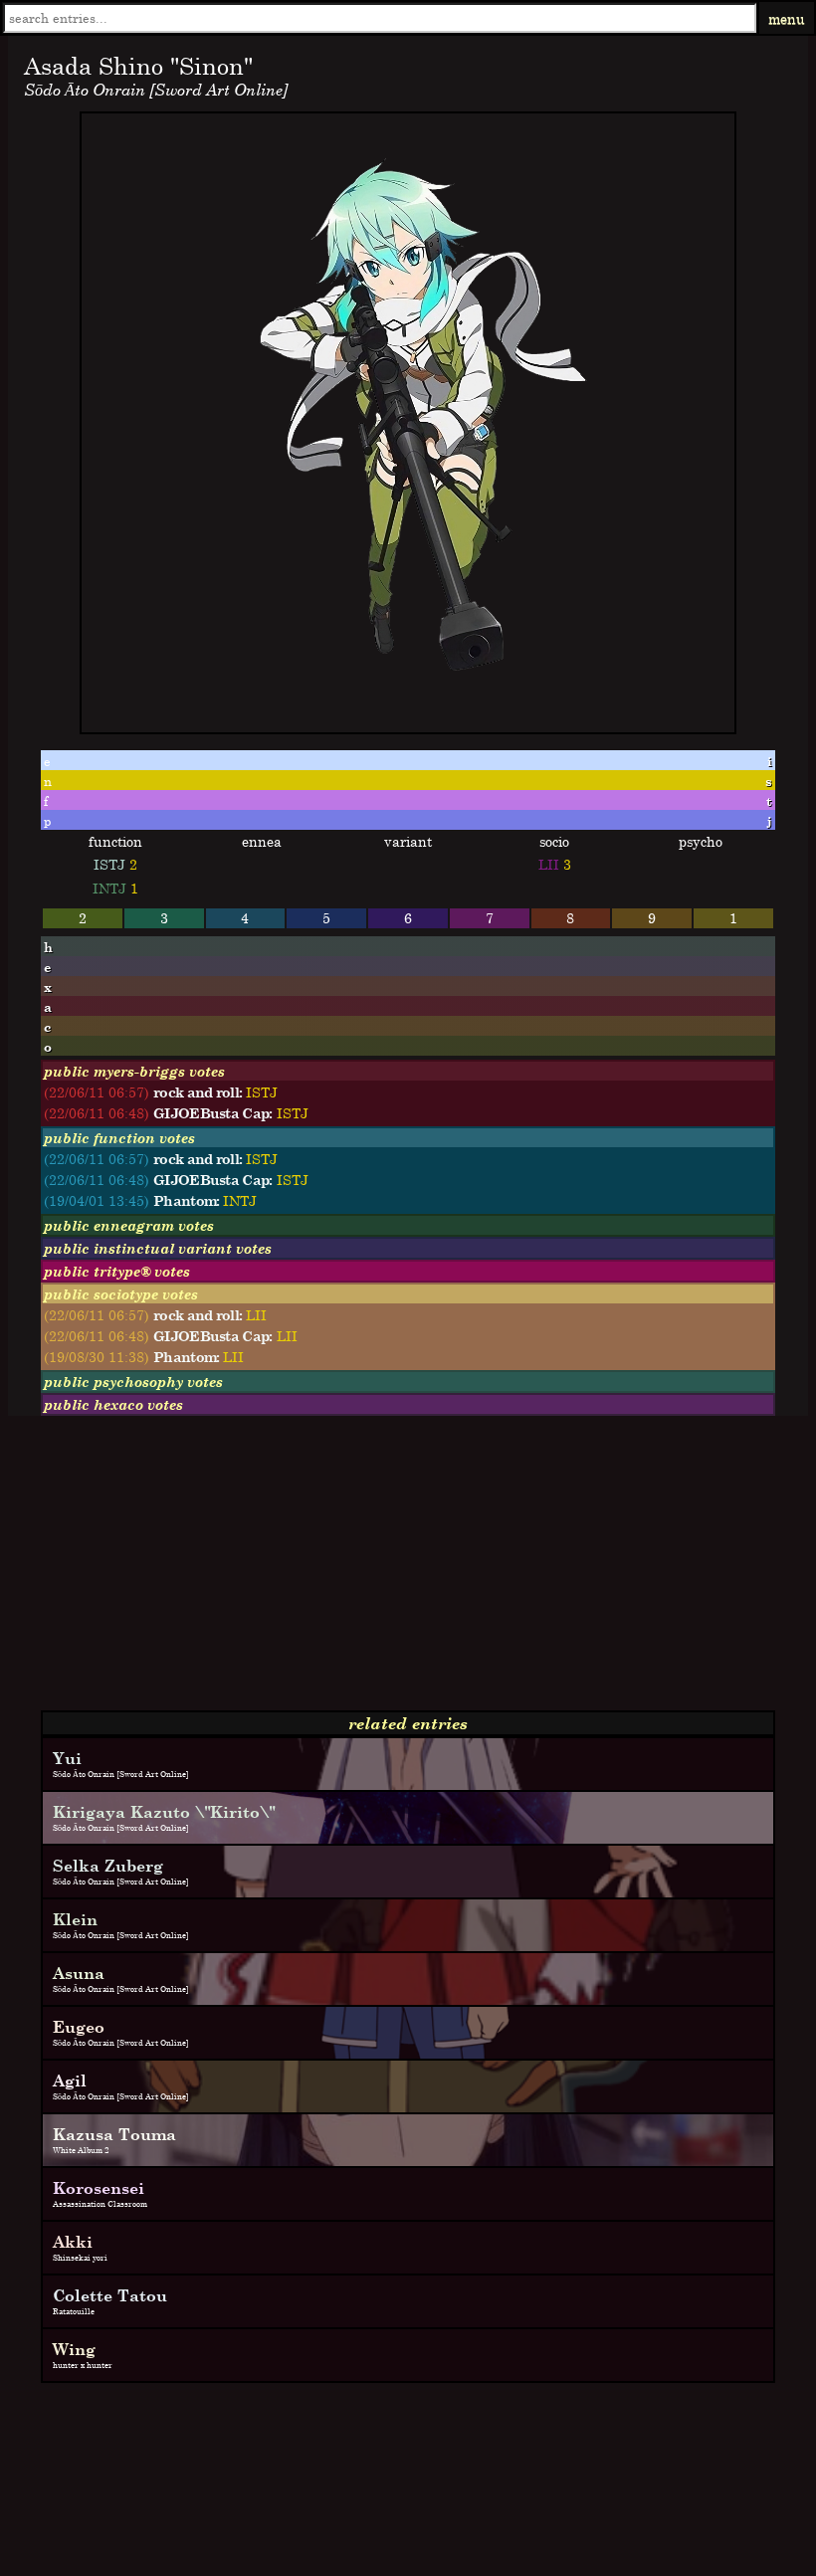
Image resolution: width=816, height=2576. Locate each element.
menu (787, 18)
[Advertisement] (408, 1571)
